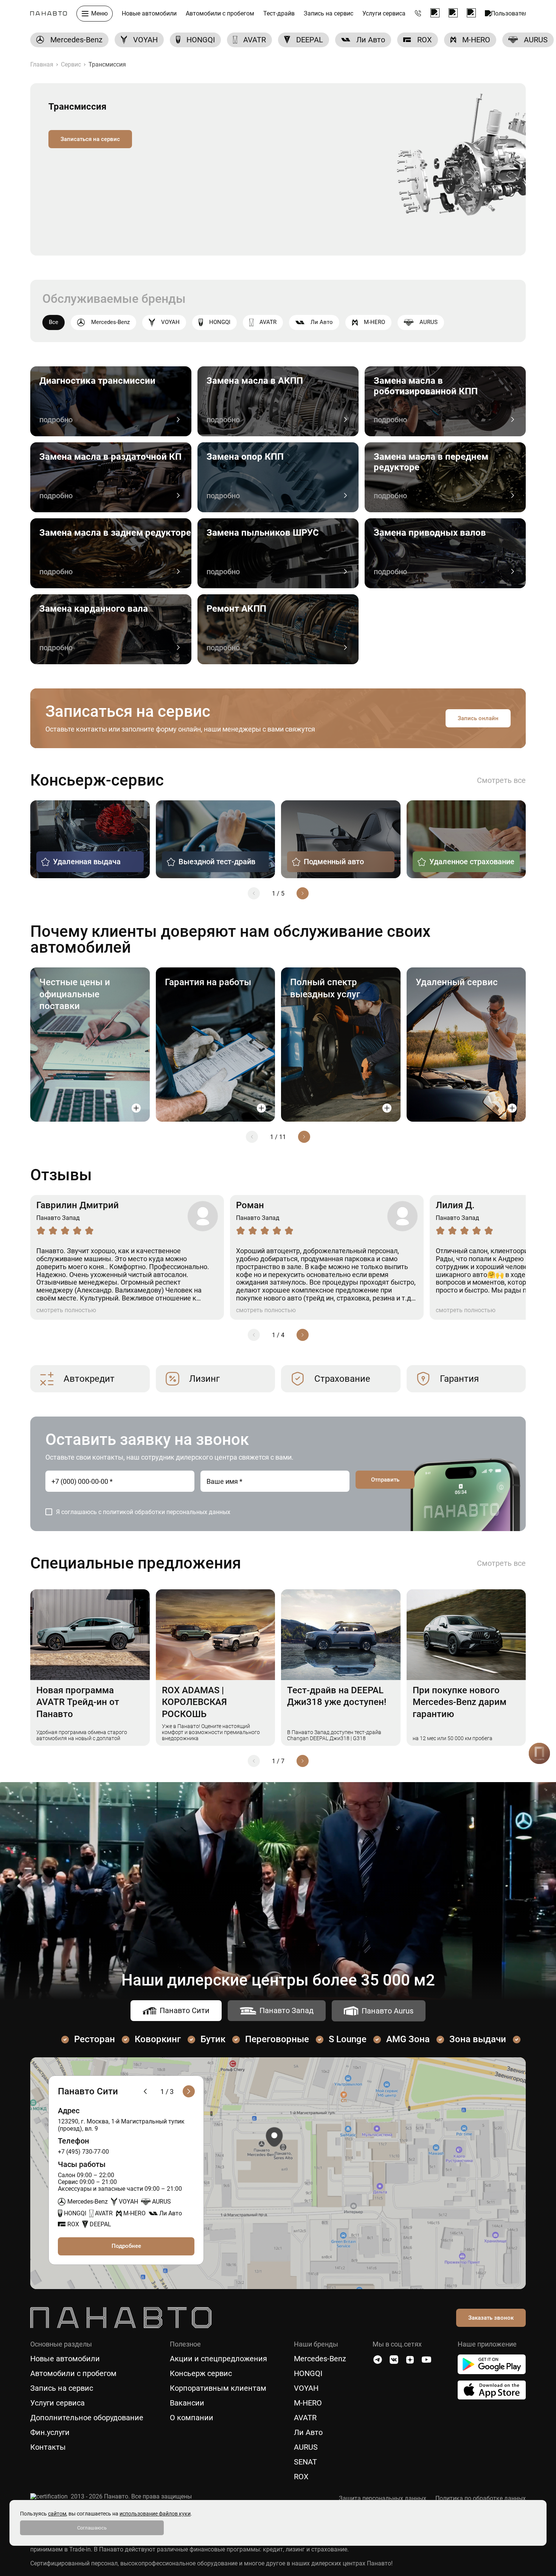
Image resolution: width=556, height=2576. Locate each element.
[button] (254, 893)
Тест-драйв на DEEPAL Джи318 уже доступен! (337, 1696)
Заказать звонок (491, 2318)
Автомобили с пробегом (220, 14)
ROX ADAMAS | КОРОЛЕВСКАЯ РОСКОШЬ (194, 1702)
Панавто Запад (287, 2010)
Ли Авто (322, 322)
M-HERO (374, 322)
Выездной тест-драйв (217, 862)
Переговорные (277, 2039)
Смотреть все (501, 780)
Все (54, 322)
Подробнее (126, 2246)
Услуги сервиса (384, 14)
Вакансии (187, 2403)
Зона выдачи (478, 2039)
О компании (192, 2418)
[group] (69, 40)
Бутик (213, 2039)
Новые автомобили (149, 14)
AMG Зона (408, 2039)
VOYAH (170, 322)
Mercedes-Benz (110, 322)
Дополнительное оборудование (87, 2418)
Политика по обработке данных (481, 2499)
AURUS (429, 322)
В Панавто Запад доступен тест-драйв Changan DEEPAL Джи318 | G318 (334, 1735)
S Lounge (348, 2039)
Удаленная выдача (87, 862)
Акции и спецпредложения (218, 2359)
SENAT (305, 2462)
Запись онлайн (478, 718)
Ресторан (95, 2039)
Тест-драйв (279, 14)
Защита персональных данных (383, 2499)
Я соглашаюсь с (143, 1512)
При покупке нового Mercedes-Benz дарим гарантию (460, 1702)
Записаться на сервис (90, 139)
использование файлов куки (155, 2514)
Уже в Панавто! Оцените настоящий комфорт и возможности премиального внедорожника (211, 1732)
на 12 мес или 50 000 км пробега (453, 1738)
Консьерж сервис (201, 2374)
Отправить (385, 1480)
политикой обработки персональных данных (167, 1512)
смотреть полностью (66, 1310)
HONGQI (220, 322)
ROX (301, 2477)
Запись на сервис (328, 14)
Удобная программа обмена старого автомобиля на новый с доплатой (82, 1735)
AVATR (268, 322)
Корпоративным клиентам (218, 2388)
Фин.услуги (50, 2433)
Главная (42, 64)
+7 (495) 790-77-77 (418, 14)
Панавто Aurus (387, 2011)
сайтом (57, 2514)
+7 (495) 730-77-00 (83, 2152)
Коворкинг (158, 2039)
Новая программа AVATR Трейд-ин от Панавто (78, 1702)
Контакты (48, 2447)
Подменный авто (334, 862)
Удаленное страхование (472, 862)
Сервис (71, 64)
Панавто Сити (185, 2010)
